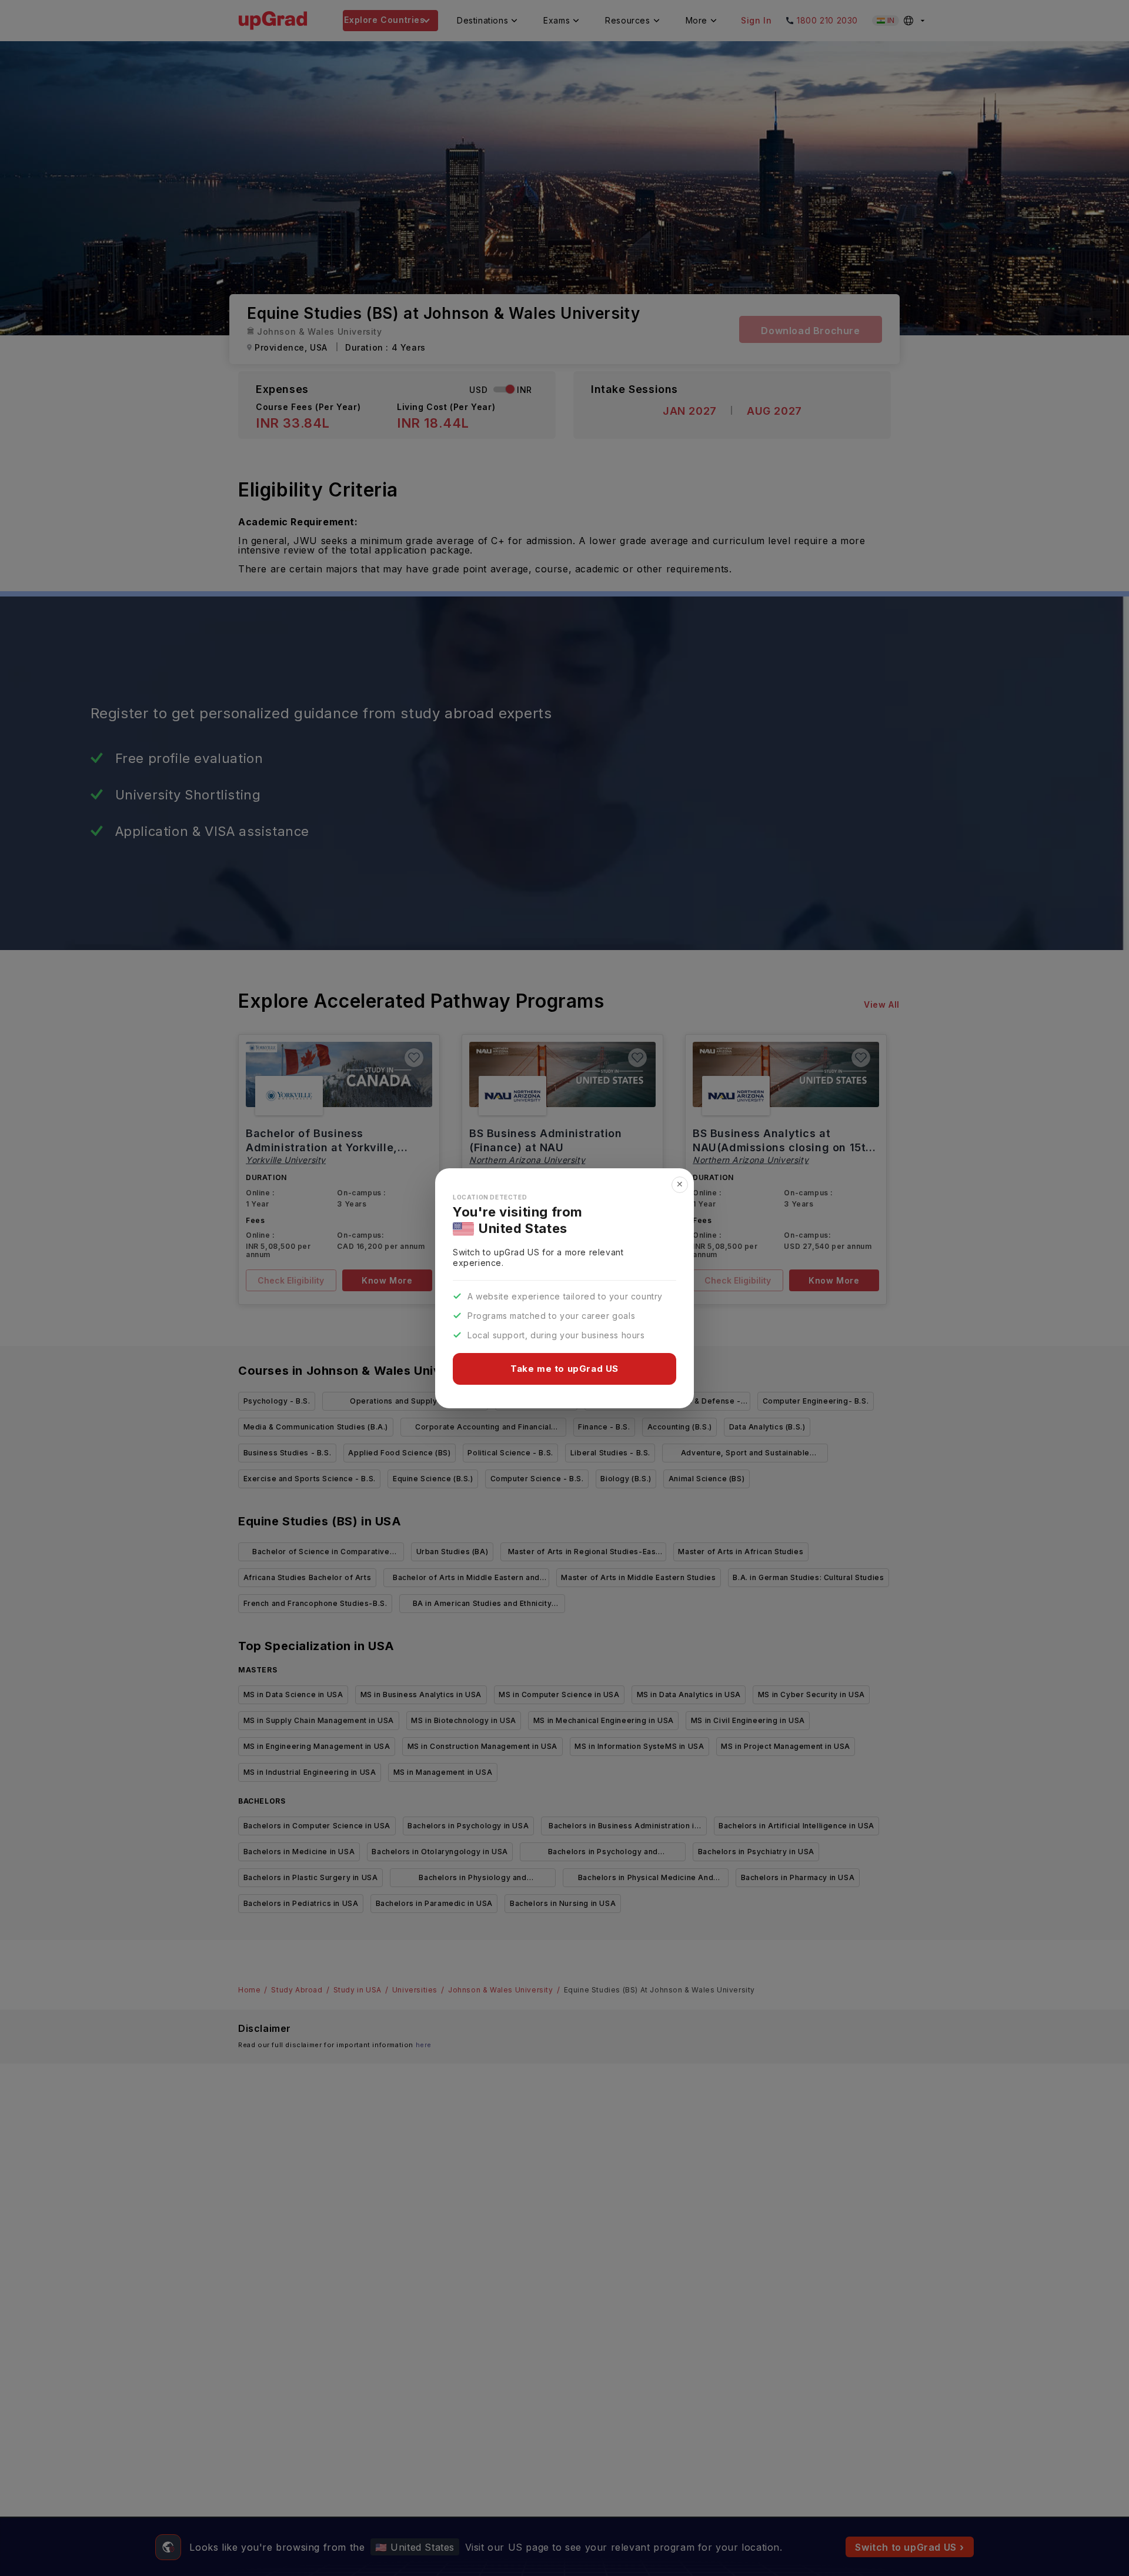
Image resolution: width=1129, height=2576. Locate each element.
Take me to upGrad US (564, 1369)
